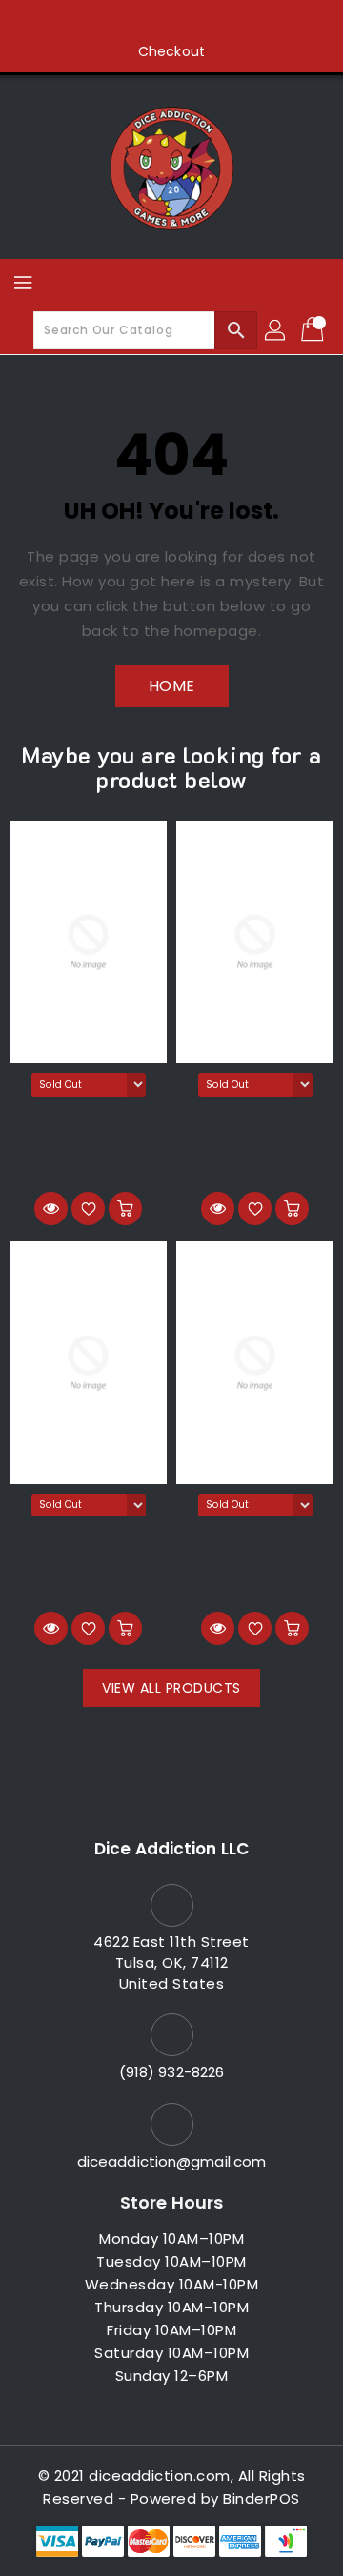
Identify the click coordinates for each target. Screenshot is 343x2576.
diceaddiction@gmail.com (171, 2161)
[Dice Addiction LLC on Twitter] (135, 22)
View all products (171, 1688)
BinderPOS (262, 2498)
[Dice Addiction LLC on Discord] (244, 22)
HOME (172, 686)
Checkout (171, 51)
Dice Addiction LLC (171, 1849)
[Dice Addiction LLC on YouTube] (208, 22)
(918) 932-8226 (171, 2072)
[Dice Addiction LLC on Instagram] (171, 22)
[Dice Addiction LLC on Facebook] (99, 22)
